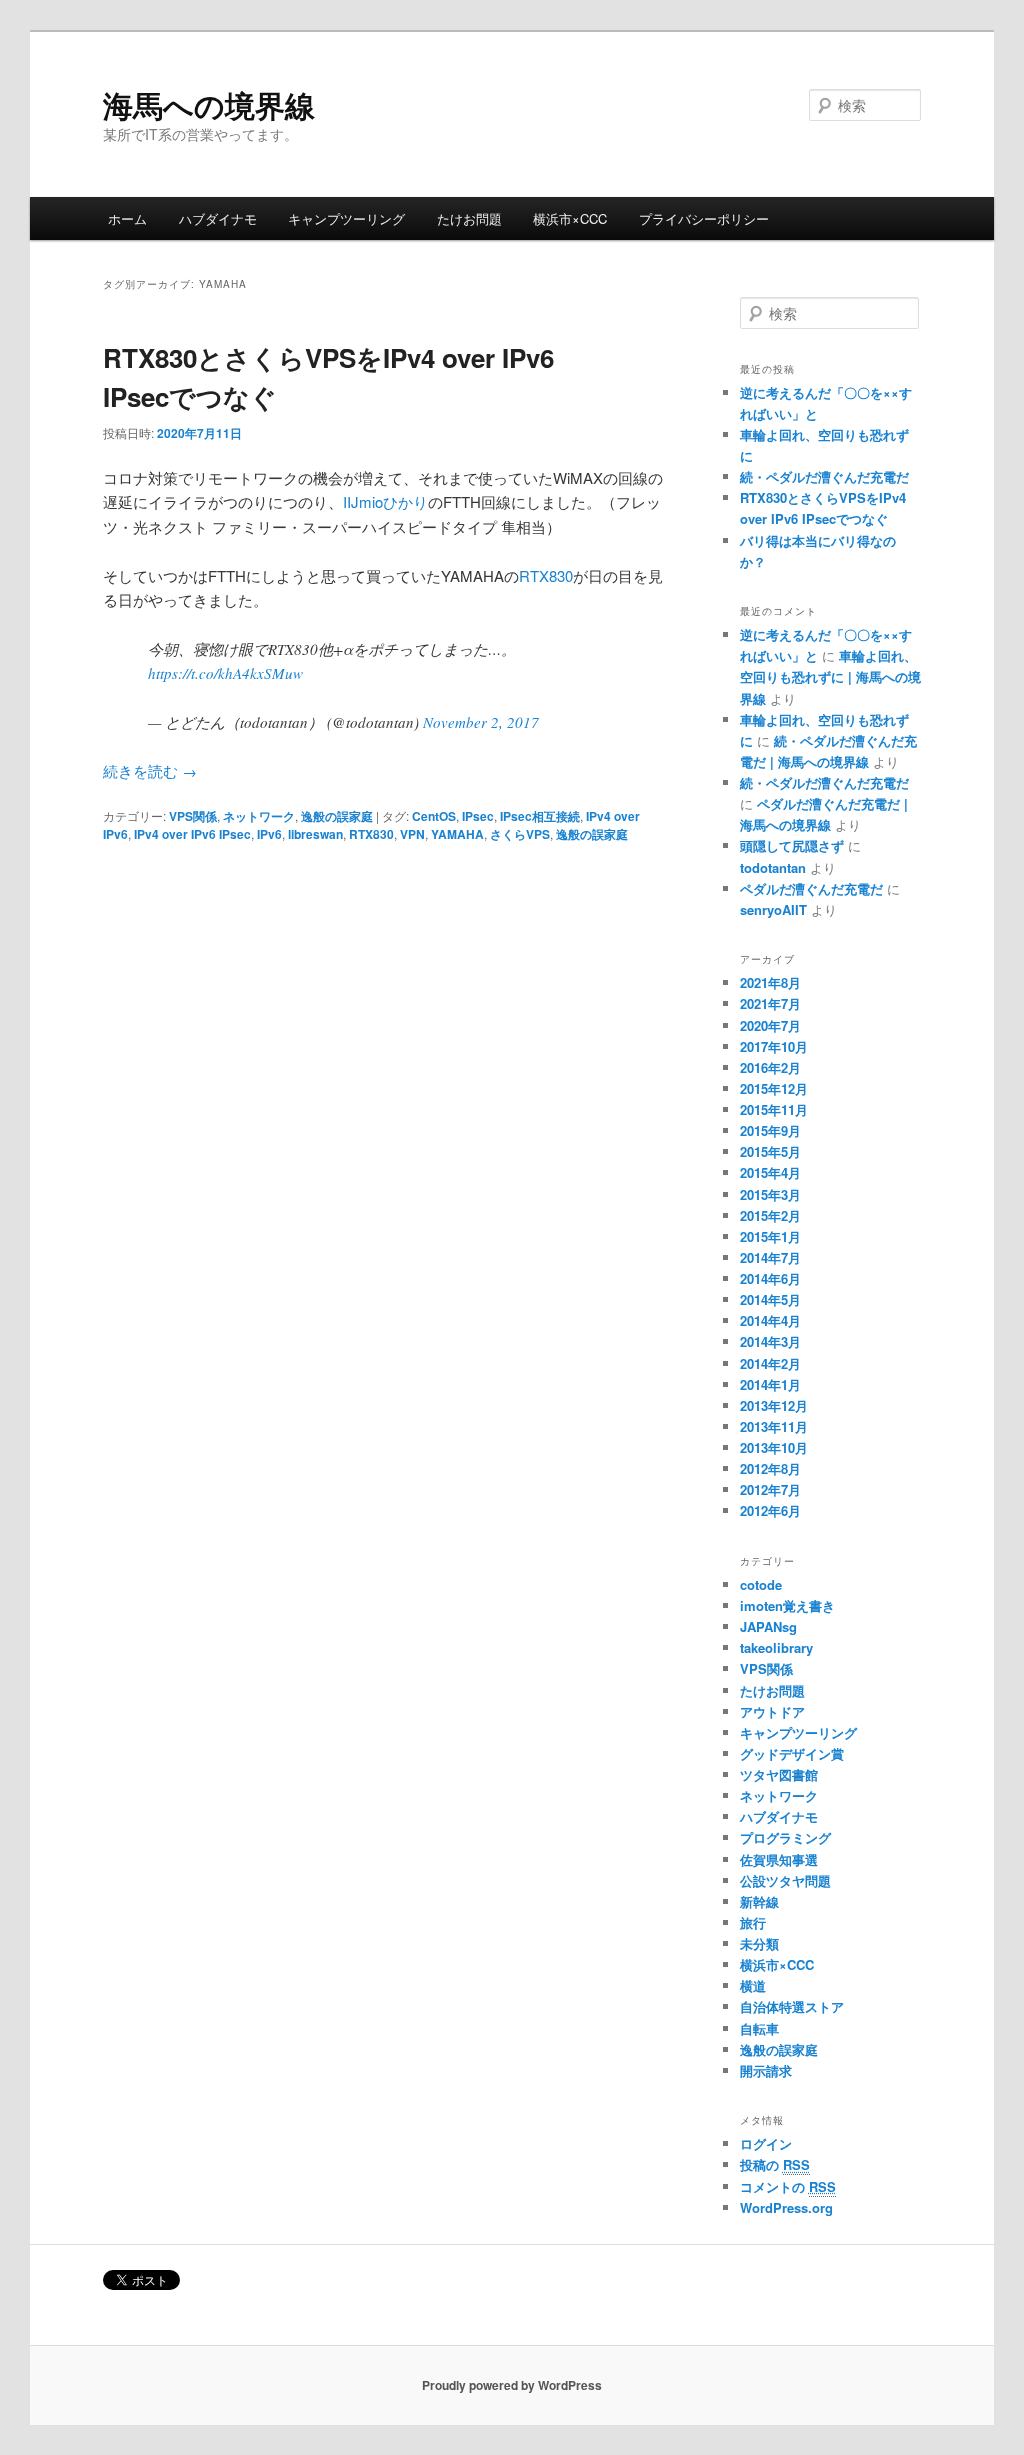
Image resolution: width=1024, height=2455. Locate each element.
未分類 (759, 1943)
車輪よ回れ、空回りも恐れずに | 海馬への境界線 (830, 676)
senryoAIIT (773, 909)
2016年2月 (770, 1067)
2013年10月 (774, 1447)
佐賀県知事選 (779, 1859)
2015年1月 (770, 1236)
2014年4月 (770, 1320)
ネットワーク (259, 816)
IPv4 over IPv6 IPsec (192, 834)
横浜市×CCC (570, 218)
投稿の (775, 2164)
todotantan (773, 867)
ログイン (766, 2143)
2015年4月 (770, 1172)
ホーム (127, 218)
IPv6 (269, 834)
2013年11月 (774, 1426)
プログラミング (785, 1837)
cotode (761, 1584)
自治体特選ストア (792, 2006)
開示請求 (766, 2070)
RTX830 (546, 575)
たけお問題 (469, 218)
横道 (753, 1985)
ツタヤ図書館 (779, 1774)
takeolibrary (776, 1647)
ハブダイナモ (218, 218)
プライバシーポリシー (704, 218)
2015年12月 (774, 1088)
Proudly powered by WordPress (512, 2385)
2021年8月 (770, 982)
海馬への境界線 (209, 104)
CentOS (434, 816)
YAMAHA (457, 834)
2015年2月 (770, 1215)
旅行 (753, 1922)
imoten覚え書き (787, 1605)
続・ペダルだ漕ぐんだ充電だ (824, 476)
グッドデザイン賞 (792, 1753)
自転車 (759, 2028)
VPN (412, 834)
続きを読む (150, 770)
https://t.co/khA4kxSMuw (225, 673)
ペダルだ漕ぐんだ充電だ (811, 888)
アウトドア (772, 1711)
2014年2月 (770, 1363)
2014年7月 (770, 1257)
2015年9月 (770, 1130)
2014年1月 (770, 1384)
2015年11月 (774, 1109)
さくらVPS (520, 834)
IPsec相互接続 (540, 816)
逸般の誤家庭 (337, 816)
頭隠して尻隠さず (792, 845)
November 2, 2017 (481, 722)
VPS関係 (193, 816)
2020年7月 (770, 1025)
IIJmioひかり (385, 501)
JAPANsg (768, 1626)
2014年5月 (770, 1299)
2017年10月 (774, 1046)
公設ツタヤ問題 (785, 1880)
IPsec (478, 816)
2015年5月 (770, 1151)
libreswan (315, 834)
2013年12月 (774, 1405)
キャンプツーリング (346, 218)
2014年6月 (770, 1278)
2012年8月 (770, 1468)
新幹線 (759, 1901)
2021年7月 (770, 1003)
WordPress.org (786, 2207)
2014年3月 (770, 1341)
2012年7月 (770, 1489)
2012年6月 (770, 1510)
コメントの (788, 2186)
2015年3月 (770, 1194)
